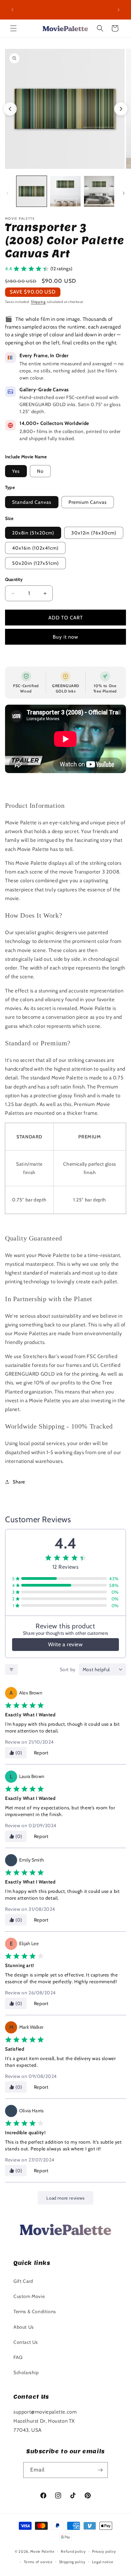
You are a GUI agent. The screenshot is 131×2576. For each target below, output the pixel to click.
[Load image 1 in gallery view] (32, 191)
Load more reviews (65, 2198)
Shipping (38, 302)
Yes (16, 471)
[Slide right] (124, 193)
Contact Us (26, 2342)
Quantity (14, 579)
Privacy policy (104, 2551)
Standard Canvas (32, 502)
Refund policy (73, 2551)
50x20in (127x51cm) (35, 563)
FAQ (18, 2357)
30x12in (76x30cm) (94, 533)
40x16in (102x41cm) (35, 548)
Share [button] (19, 1482)
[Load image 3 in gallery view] (99, 191)
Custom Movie (29, 2296)
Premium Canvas (88, 502)
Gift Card (23, 2281)
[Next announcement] (119, 10)
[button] (13, 28)
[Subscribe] (100, 2470)
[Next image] (121, 109)
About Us (24, 2327)
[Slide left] (7, 193)
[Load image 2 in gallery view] (65, 191)
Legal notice (103, 2562)
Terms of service (38, 2562)
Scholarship (26, 2372)
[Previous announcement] (12, 10)
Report (41, 1753)
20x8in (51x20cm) (33, 533)
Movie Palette (42, 2551)
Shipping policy (73, 2562)
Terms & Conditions (35, 2311)
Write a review (65, 1644)
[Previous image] (10, 109)
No (40, 471)
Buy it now (65, 637)
